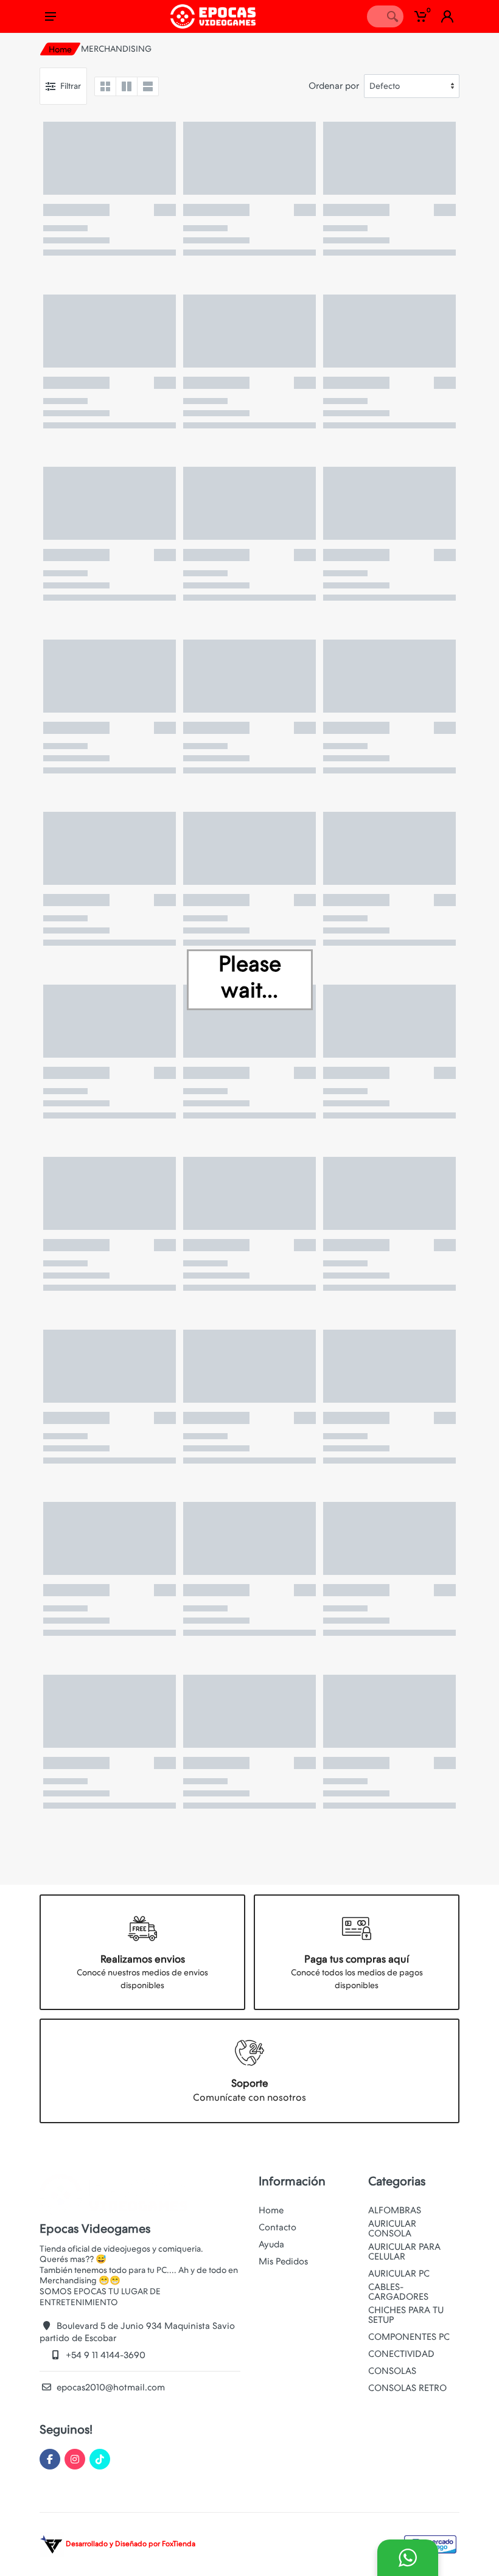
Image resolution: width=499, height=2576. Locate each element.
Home (60, 49)
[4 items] (105, 86)
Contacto (277, 2227)
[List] (148, 86)
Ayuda (271, 2244)
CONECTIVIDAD (401, 2354)
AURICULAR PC (399, 2274)
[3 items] (127, 86)
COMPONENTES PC (409, 2337)
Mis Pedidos (283, 2261)
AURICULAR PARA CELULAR (404, 2252)
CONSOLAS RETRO (407, 2388)
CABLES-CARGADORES (398, 2292)
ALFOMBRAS (395, 2210)
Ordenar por (334, 86)
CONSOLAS (392, 2371)
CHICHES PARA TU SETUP (406, 2315)
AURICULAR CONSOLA (392, 2229)
